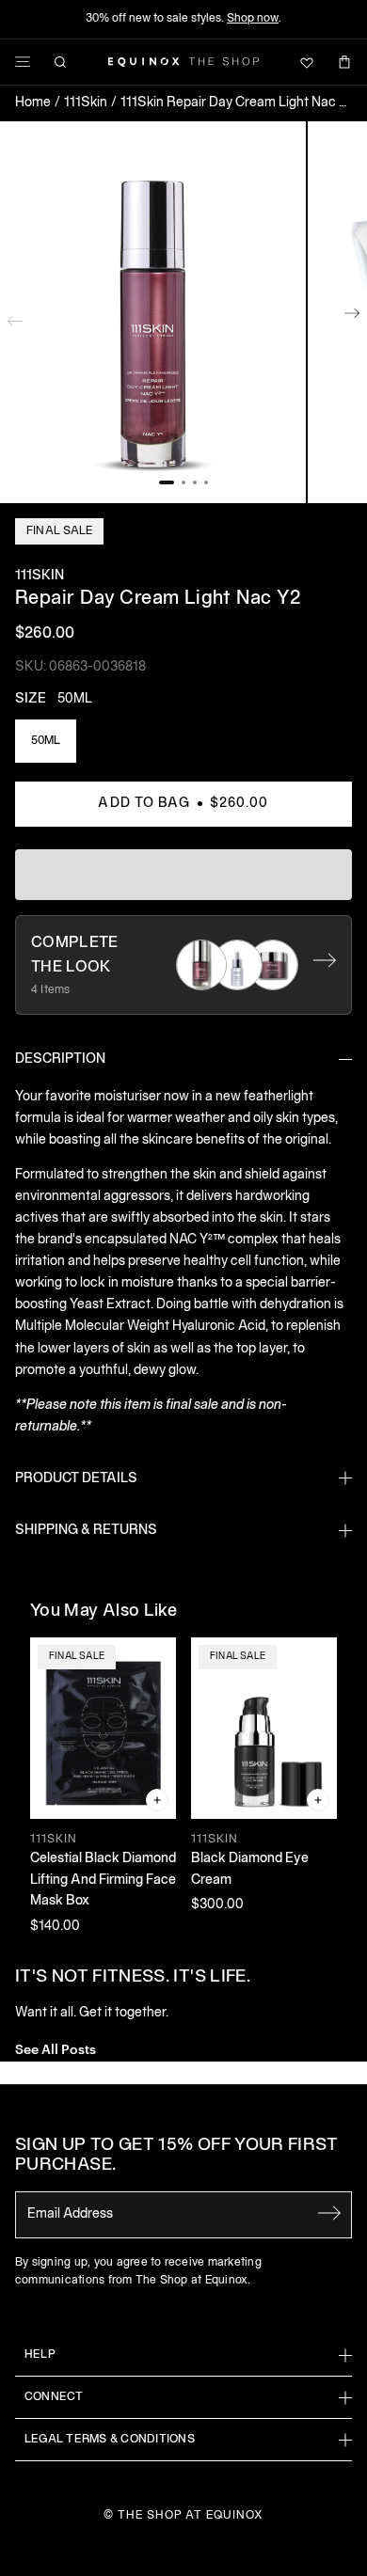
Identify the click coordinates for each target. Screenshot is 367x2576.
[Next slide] (352, 317)
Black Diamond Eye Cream (250, 1869)
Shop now (253, 18)
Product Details (76, 1479)
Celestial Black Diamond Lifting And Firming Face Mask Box (103, 1880)
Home (33, 103)
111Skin (86, 103)
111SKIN (40, 576)
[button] (153, 312)
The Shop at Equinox (191, 2515)
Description (60, 1059)
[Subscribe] (329, 2213)
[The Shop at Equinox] (183, 62)
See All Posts (56, 2048)
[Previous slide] (15, 317)
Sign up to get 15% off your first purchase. (176, 2156)
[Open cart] (344, 62)
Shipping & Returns (86, 1531)
